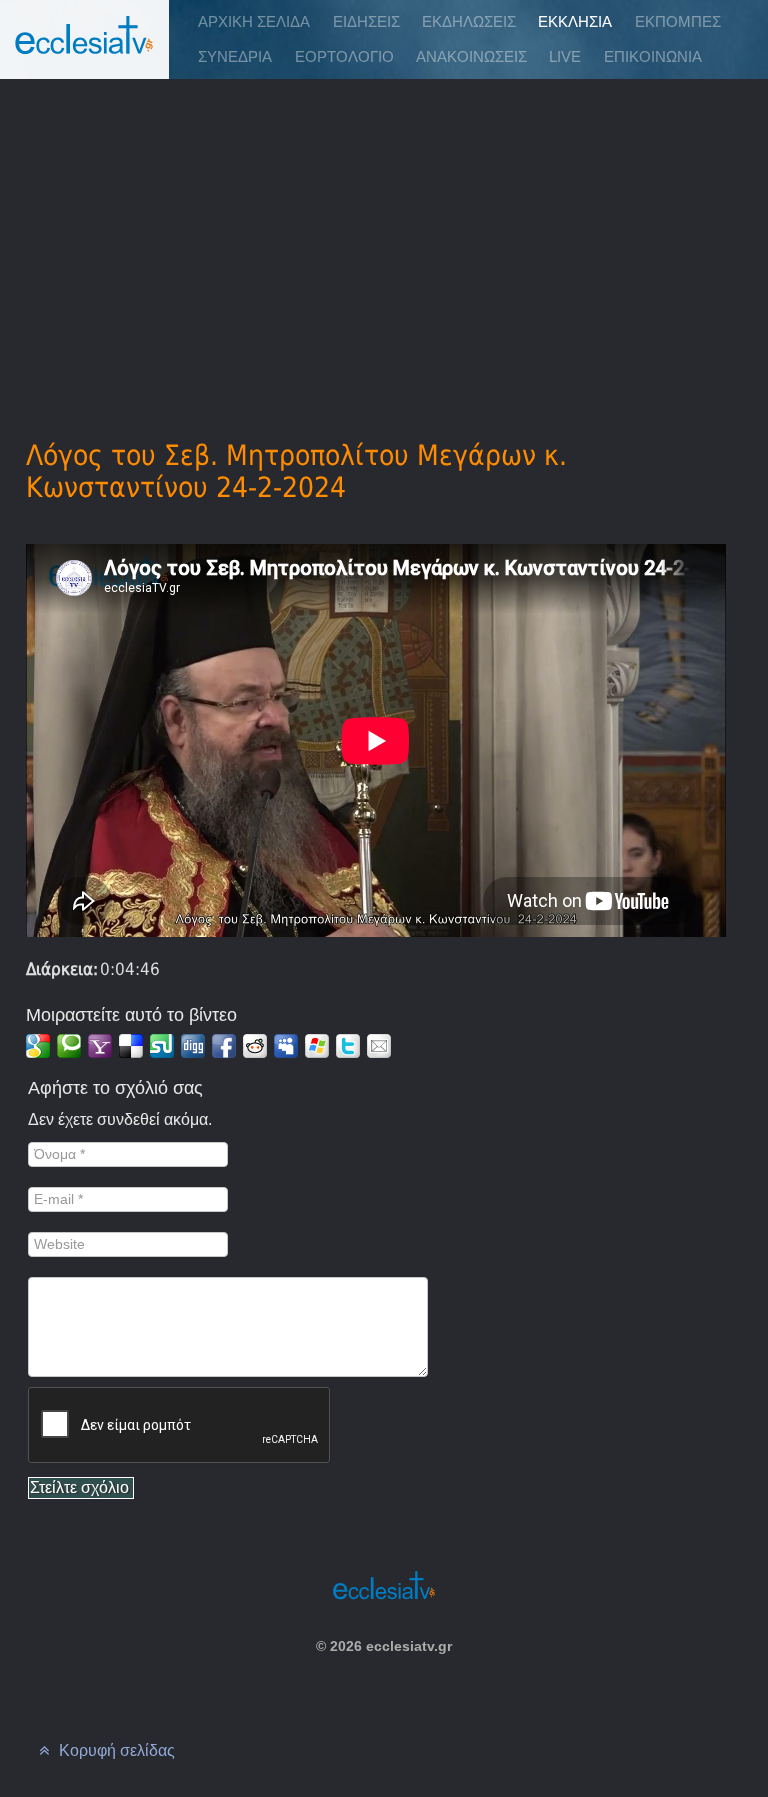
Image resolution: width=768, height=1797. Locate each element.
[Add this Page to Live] (317, 1046)
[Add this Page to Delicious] (131, 1046)
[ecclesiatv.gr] (84, 54)
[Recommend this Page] (379, 1046)
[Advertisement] (384, 231)
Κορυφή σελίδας (115, 1750)
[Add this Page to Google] (38, 1046)
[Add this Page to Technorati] (69, 1046)
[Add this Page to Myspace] (286, 1046)
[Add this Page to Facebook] (224, 1046)
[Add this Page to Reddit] (255, 1046)
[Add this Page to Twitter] (348, 1046)
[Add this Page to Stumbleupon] (162, 1046)
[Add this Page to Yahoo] (100, 1046)
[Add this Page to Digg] (193, 1046)
